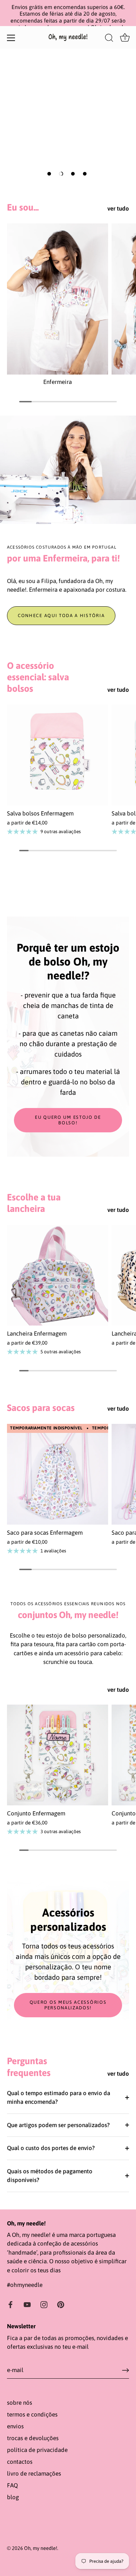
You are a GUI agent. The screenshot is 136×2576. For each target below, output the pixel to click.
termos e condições (32, 2414)
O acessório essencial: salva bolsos (38, 677)
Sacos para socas (41, 1408)
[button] (49, 174)
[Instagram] (44, 2304)
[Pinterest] (61, 2304)
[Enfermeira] (58, 299)
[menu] (11, 38)
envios (15, 2426)
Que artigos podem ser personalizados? (58, 2125)
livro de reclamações (34, 2474)
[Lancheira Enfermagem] (58, 1275)
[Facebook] (10, 2304)
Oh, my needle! (41, 2548)
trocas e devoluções (33, 2438)
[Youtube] (27, 2304)
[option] (68, 116)
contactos (20, 2462)
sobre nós (20, 2403)
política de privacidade (37, 2450)
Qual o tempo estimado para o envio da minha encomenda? (59, 2098)
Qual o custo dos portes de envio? (51, 2148)
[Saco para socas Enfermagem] (58, 1474)
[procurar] (109, 39)
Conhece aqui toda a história (61, 616)
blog (13, 2497)
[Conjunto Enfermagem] (58, 1755)
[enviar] (126, 2370)
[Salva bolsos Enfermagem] (58, 755)
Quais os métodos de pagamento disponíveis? (50, 2176)
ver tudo (118, 208)
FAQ (12, 2485)
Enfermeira (58, 382)
